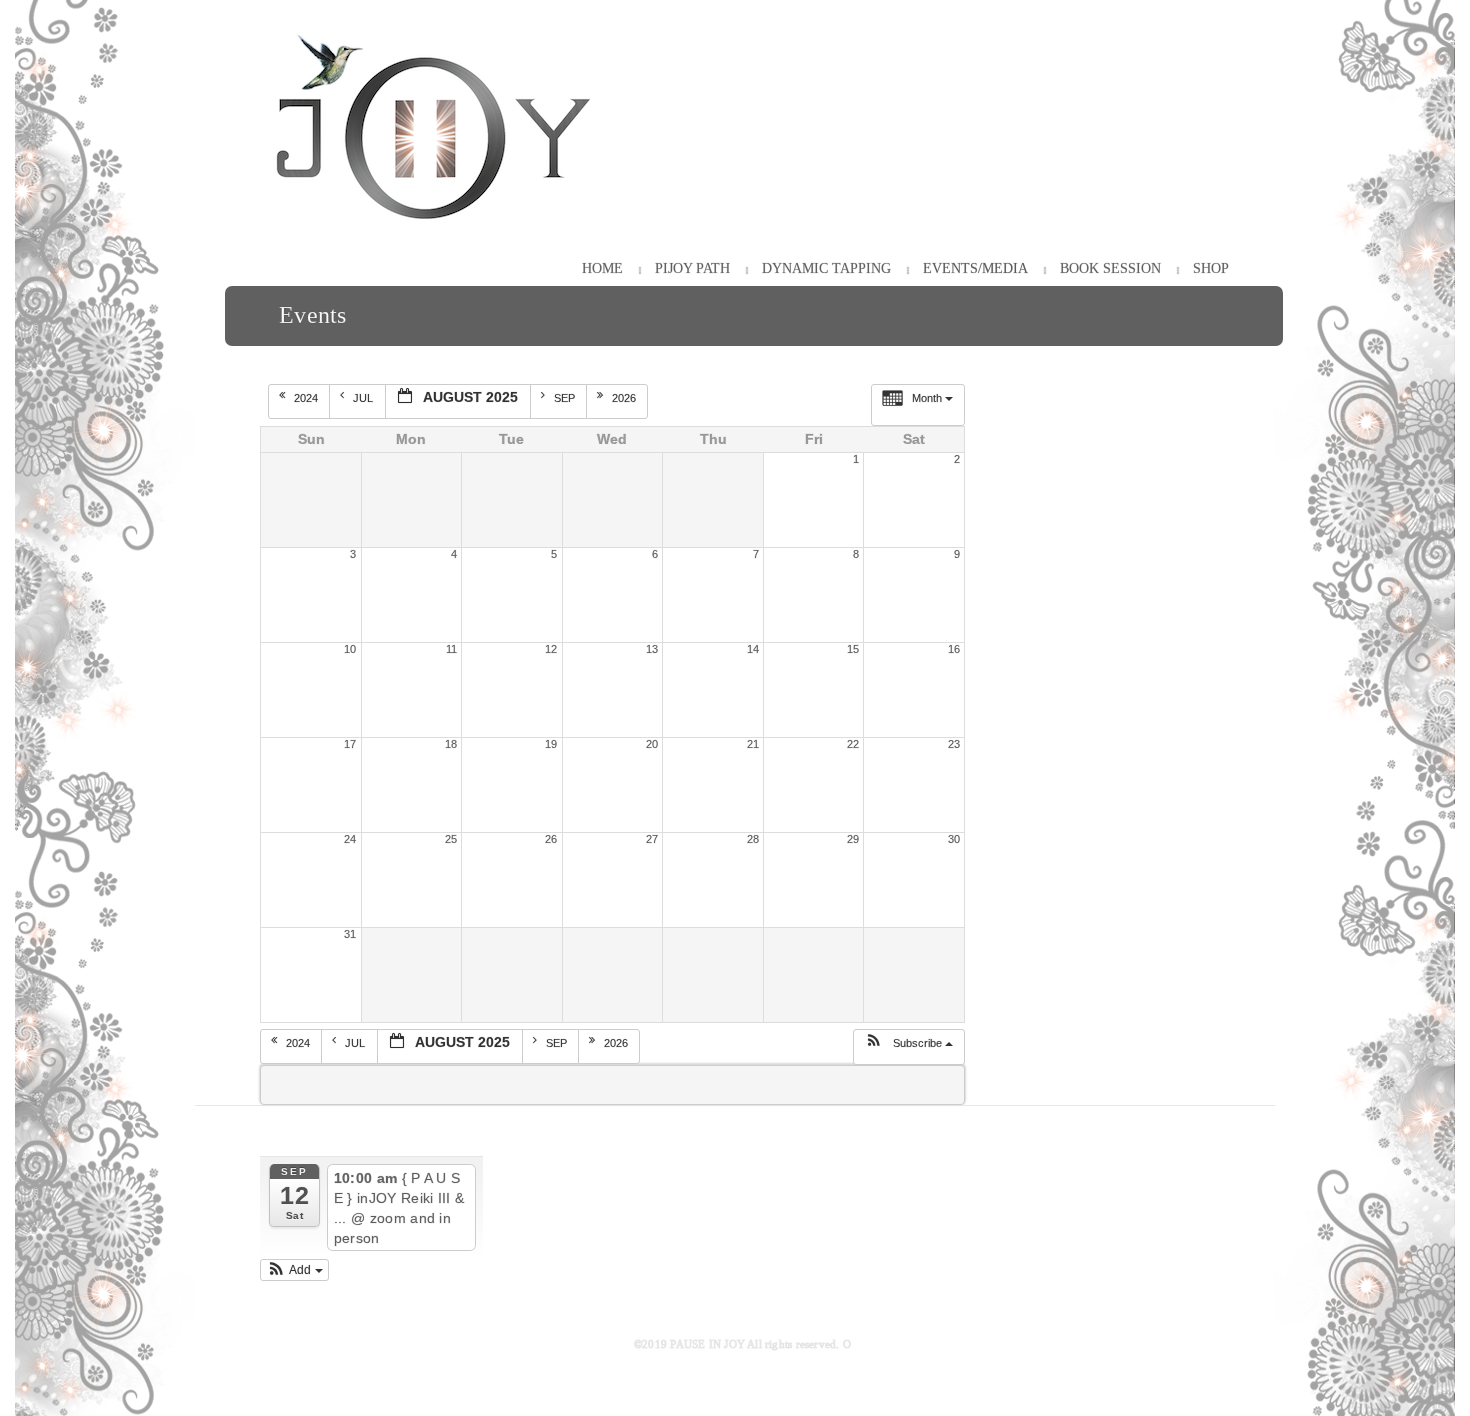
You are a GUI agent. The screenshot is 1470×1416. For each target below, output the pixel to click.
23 (954, 744)
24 (350, 839)
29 (853, 839)
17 (350, 744)
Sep (566, 398)
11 (451, 649)
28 (753, 839)
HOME (602, 268)
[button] (908, 1047)
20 (652, 744)
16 (954, 649)
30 (954, 839)
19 (551, 744)
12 (551, 649)
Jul (364, 398)
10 (350, 649)
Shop (1211, 268)
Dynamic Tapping (826, 268)
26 (551, 839)
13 (652, 649)
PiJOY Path (692, 268)
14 (753, 649)
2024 (307, 398)
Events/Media (975, 268)
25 (451, 839)
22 (853, 744)
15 (853, 649)
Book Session (1110, 268)
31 (350, 934)
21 (753, 744)
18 (451, 744)
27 (652, 839)
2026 (625, 398)
